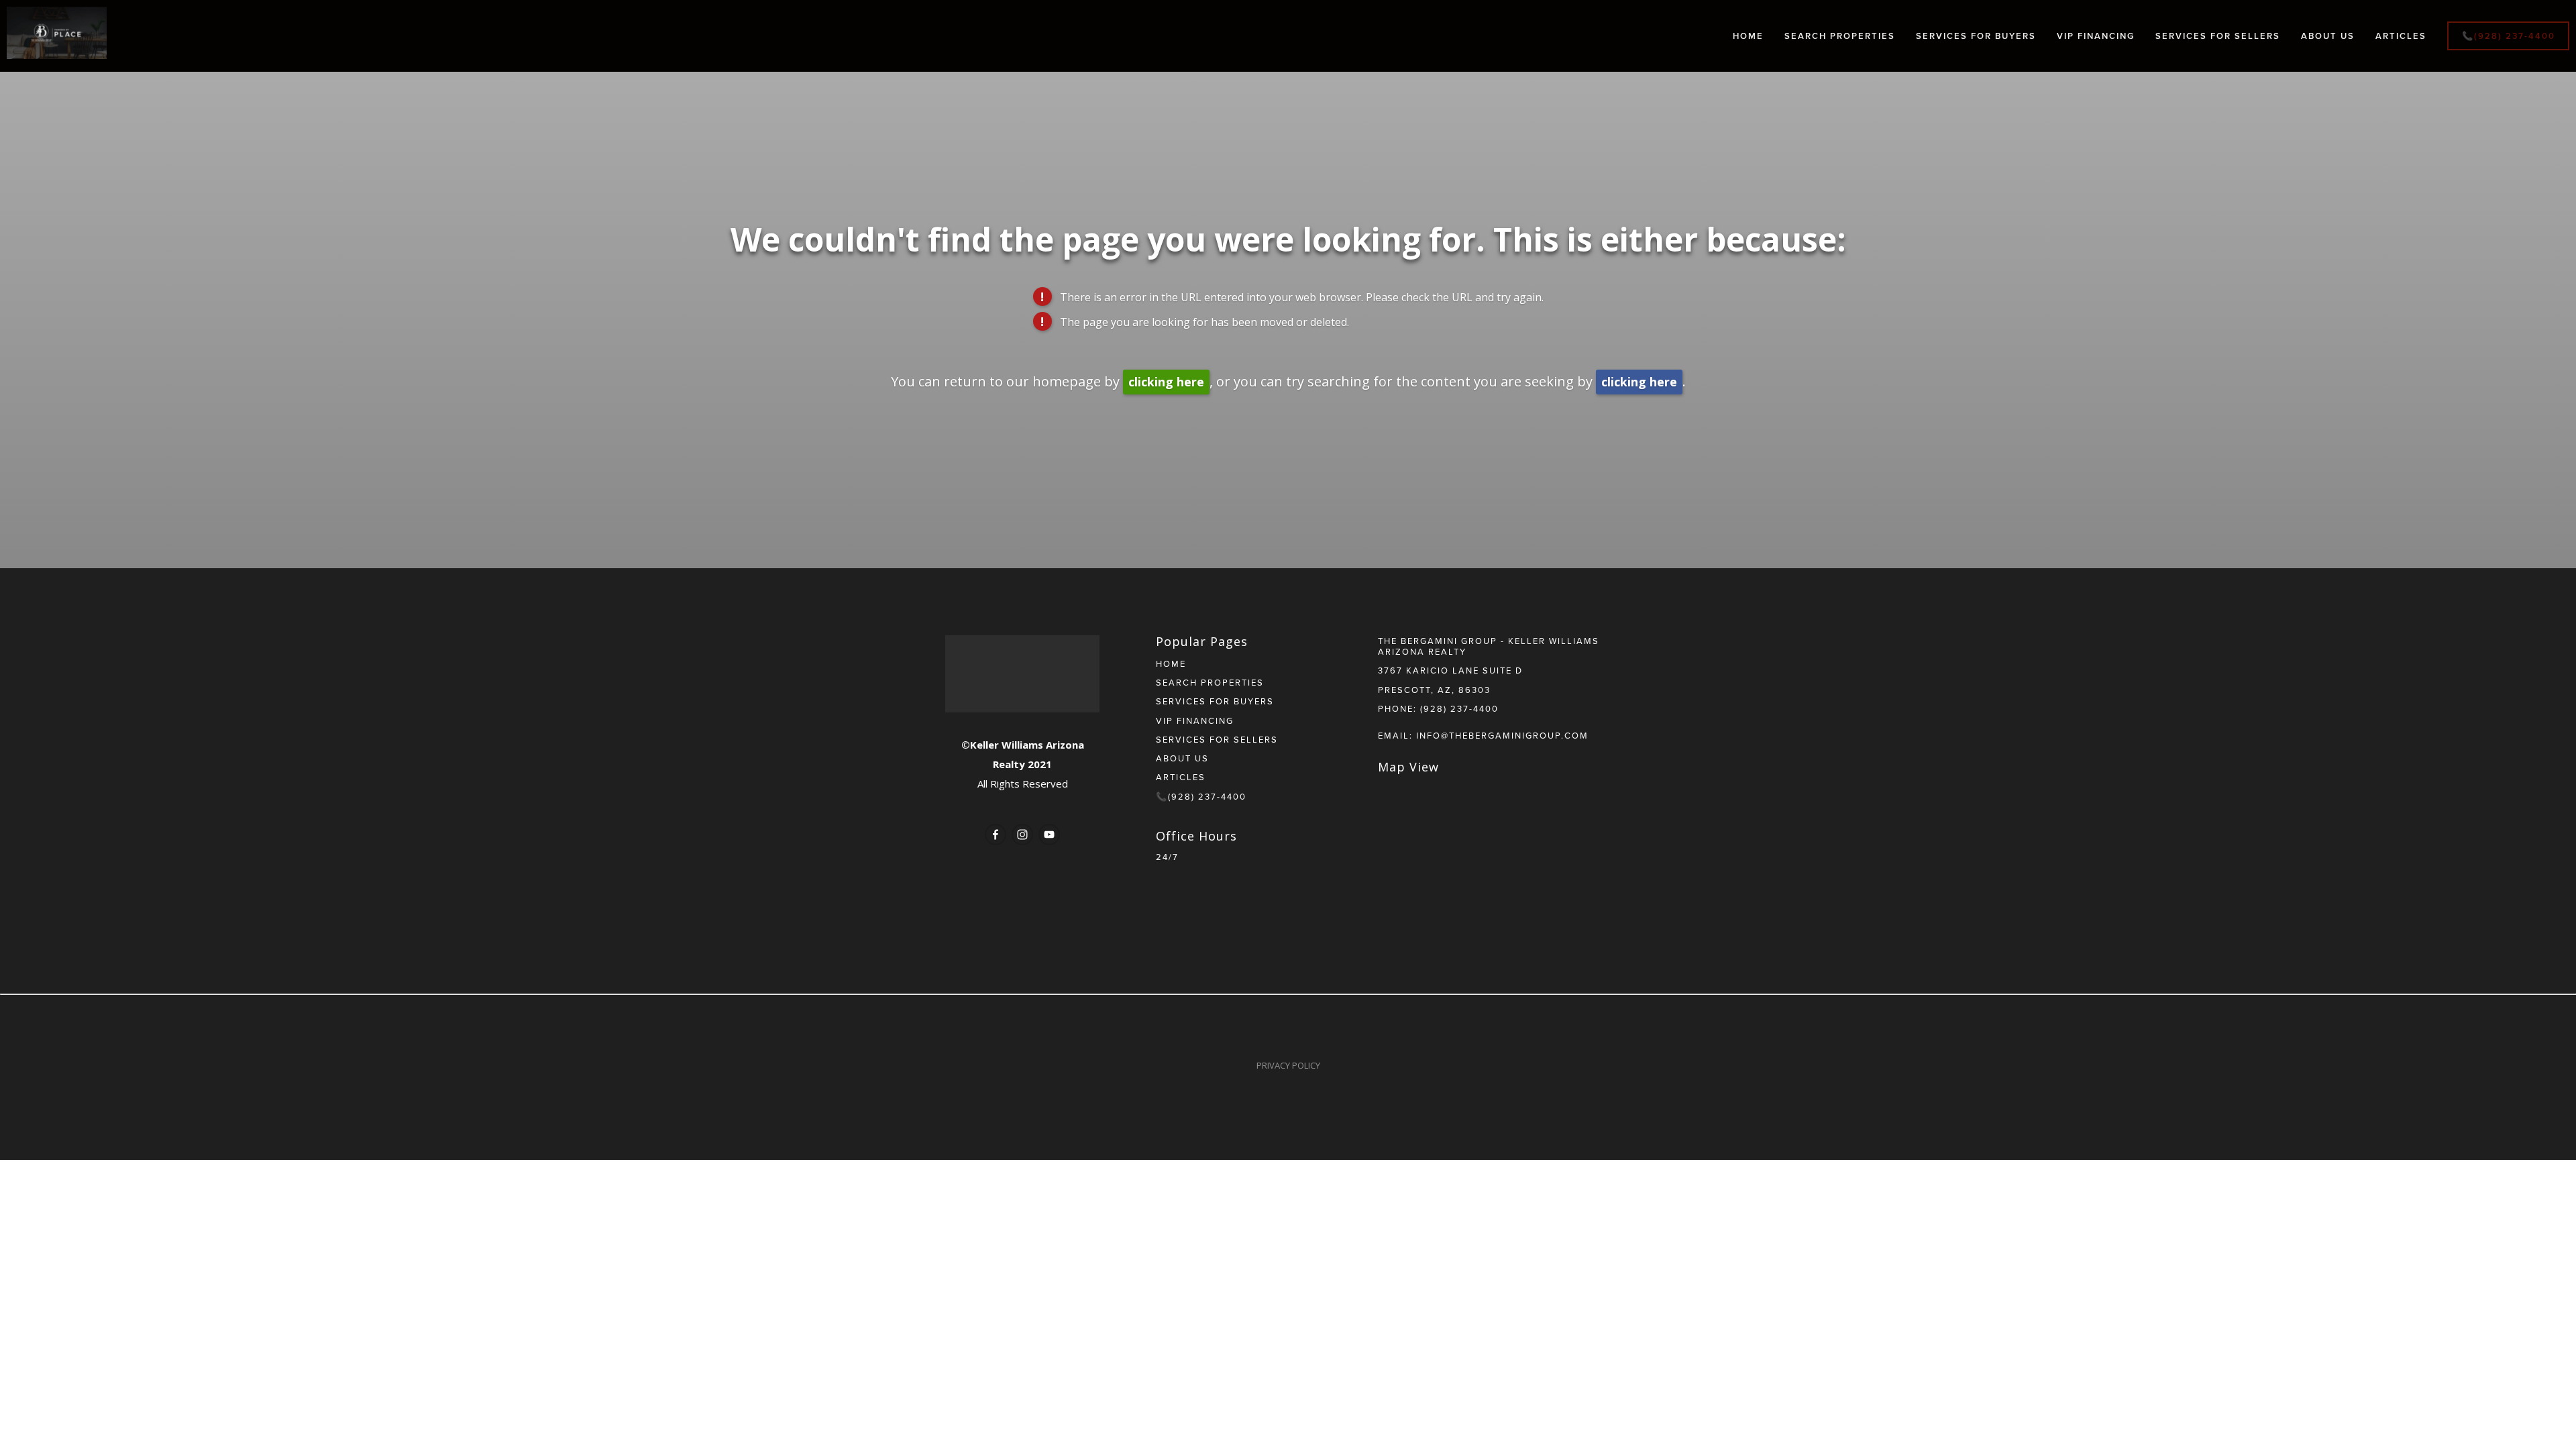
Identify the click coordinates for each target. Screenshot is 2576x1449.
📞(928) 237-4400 (2509, 36)
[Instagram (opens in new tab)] (1022, 835)
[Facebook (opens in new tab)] (996, 835)
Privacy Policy (1288, 1065)
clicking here (1166, 382)
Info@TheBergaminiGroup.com (1502, 735)
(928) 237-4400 (1459, 708)
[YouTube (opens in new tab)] (1049, 835)
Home (1748, 36)
